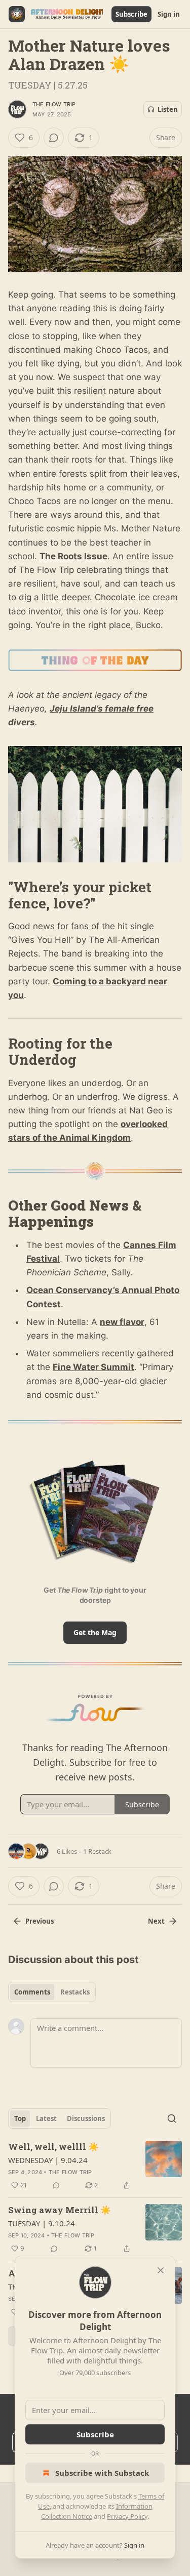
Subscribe (131, 14)
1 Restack (97, 1851)
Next (156, 1921)
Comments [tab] (32, 1992)
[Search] (172, 2118)
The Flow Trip (54, 104)
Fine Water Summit (93, 1367)
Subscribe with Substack (102, 2473)
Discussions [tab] (86, 2118)
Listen (168, 109)
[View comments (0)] (54, 138)
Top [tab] (20, 2118)
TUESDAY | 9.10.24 (42, 2223)
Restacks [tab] (75, 1992)
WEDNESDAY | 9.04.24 (48, 2160)
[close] (161, 2270)
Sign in (169, 14)
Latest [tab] (46, 2118)
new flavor (122, 1322)
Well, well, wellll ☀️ (53, 2147)
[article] (95, 2166)
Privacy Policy (127, 2516)
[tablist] (52, 1992)
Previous (40, 1921)
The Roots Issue (73, 556)
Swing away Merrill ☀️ (60, 2210)
